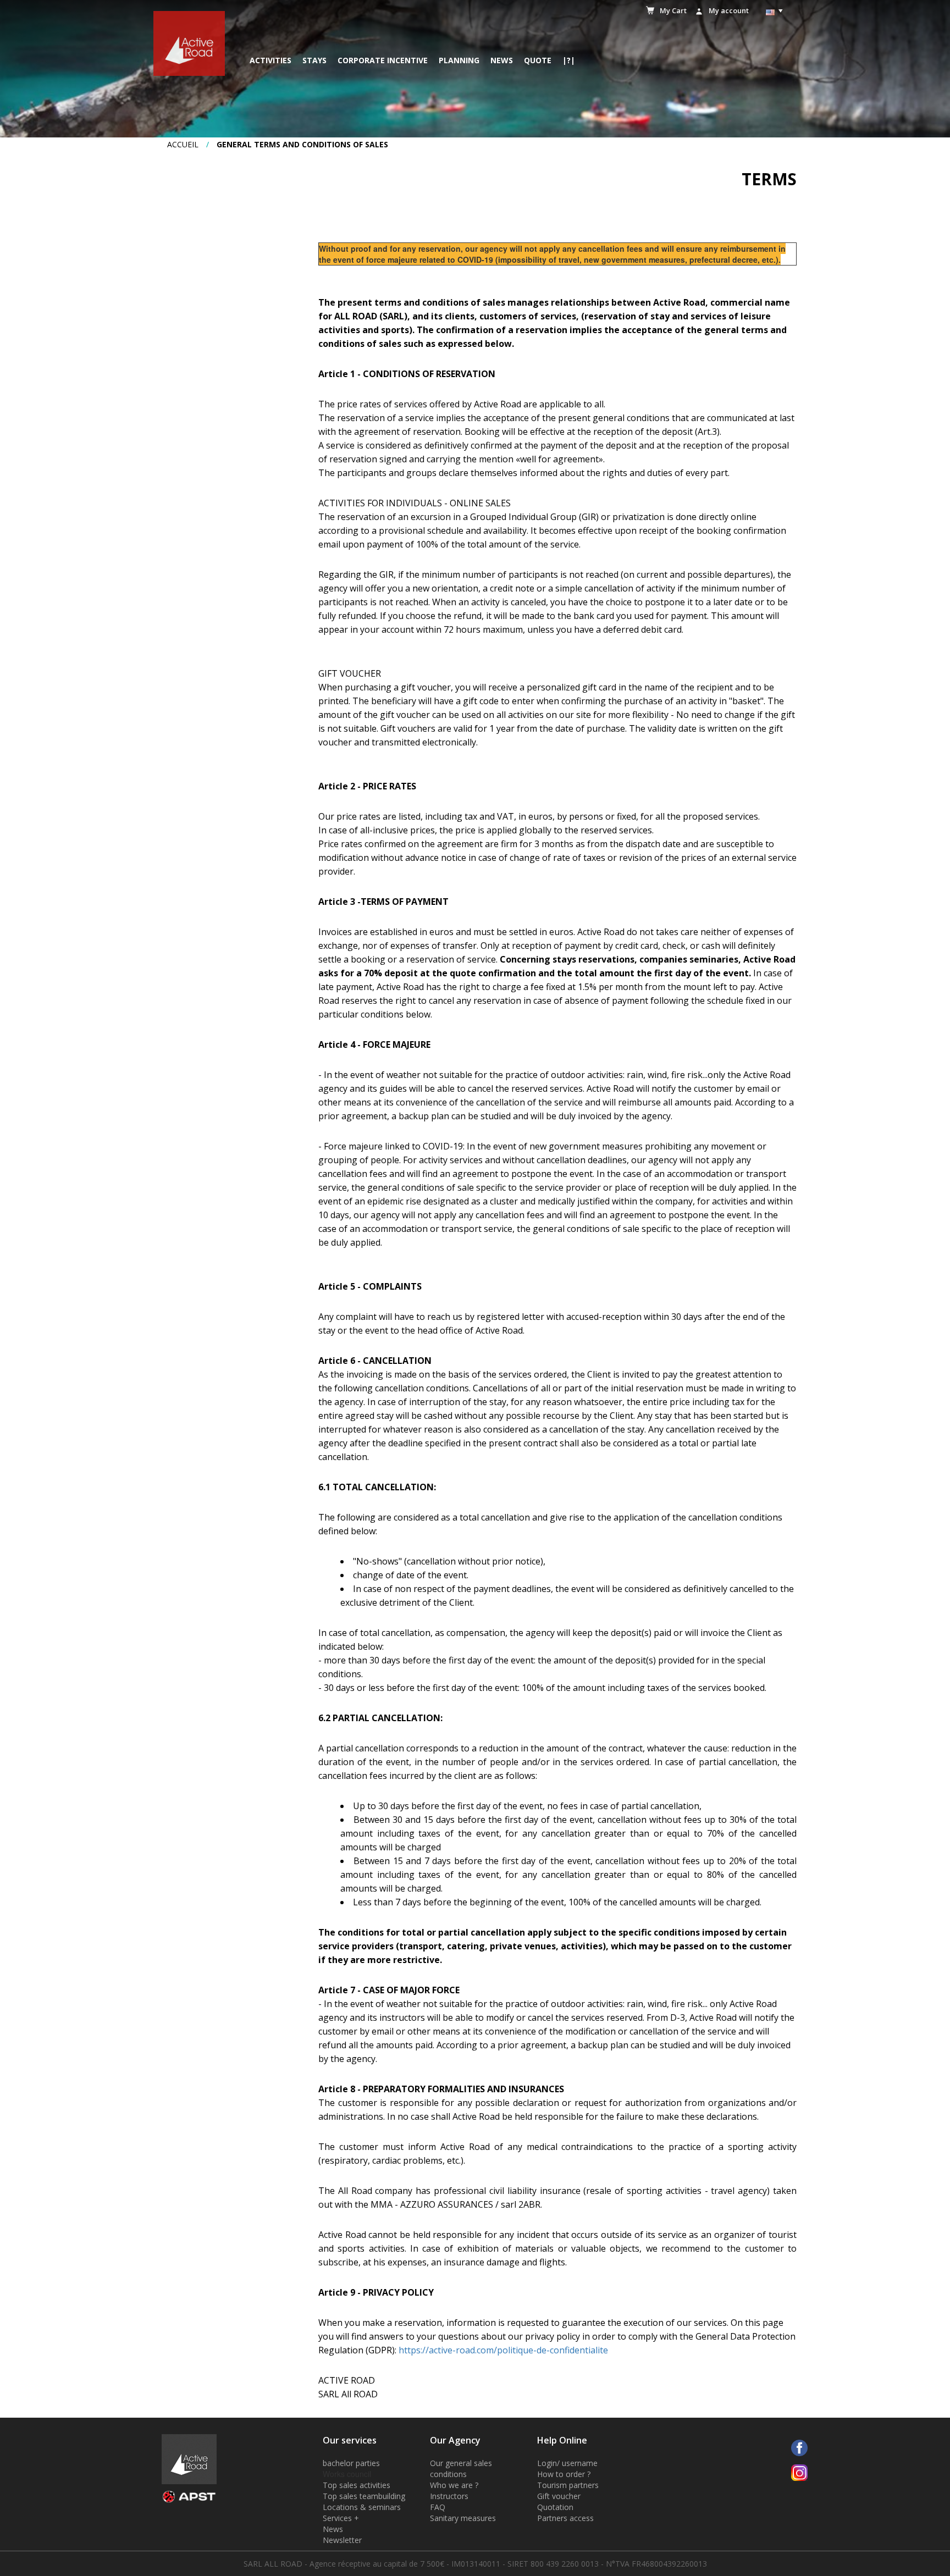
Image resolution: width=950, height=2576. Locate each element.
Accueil (183, 144)
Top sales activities (357, 2485)
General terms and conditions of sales (302, 144)
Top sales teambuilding (364, 2496)
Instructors (449, 2496)
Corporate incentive (383, 60)
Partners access (565, 2518)
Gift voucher (559, 2496)
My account (729, 10)
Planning (459, 60)
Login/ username (567, 2463)
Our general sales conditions (461, 2469)
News (502, 60)
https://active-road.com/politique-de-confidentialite (503, 2350)
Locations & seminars (362, 2507)
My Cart (673, 10)
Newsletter (342, 2540)
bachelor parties (351, 2463)
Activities (270, 60)
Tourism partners (568, 2485)
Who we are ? (454, 2485)
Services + (341, 2518)
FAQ (438, 2507)
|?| (569, 60)
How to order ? (564, 2474)
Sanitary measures (463, 2518)
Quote (538, 60)
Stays (314, 60)
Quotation (555, 2507)
